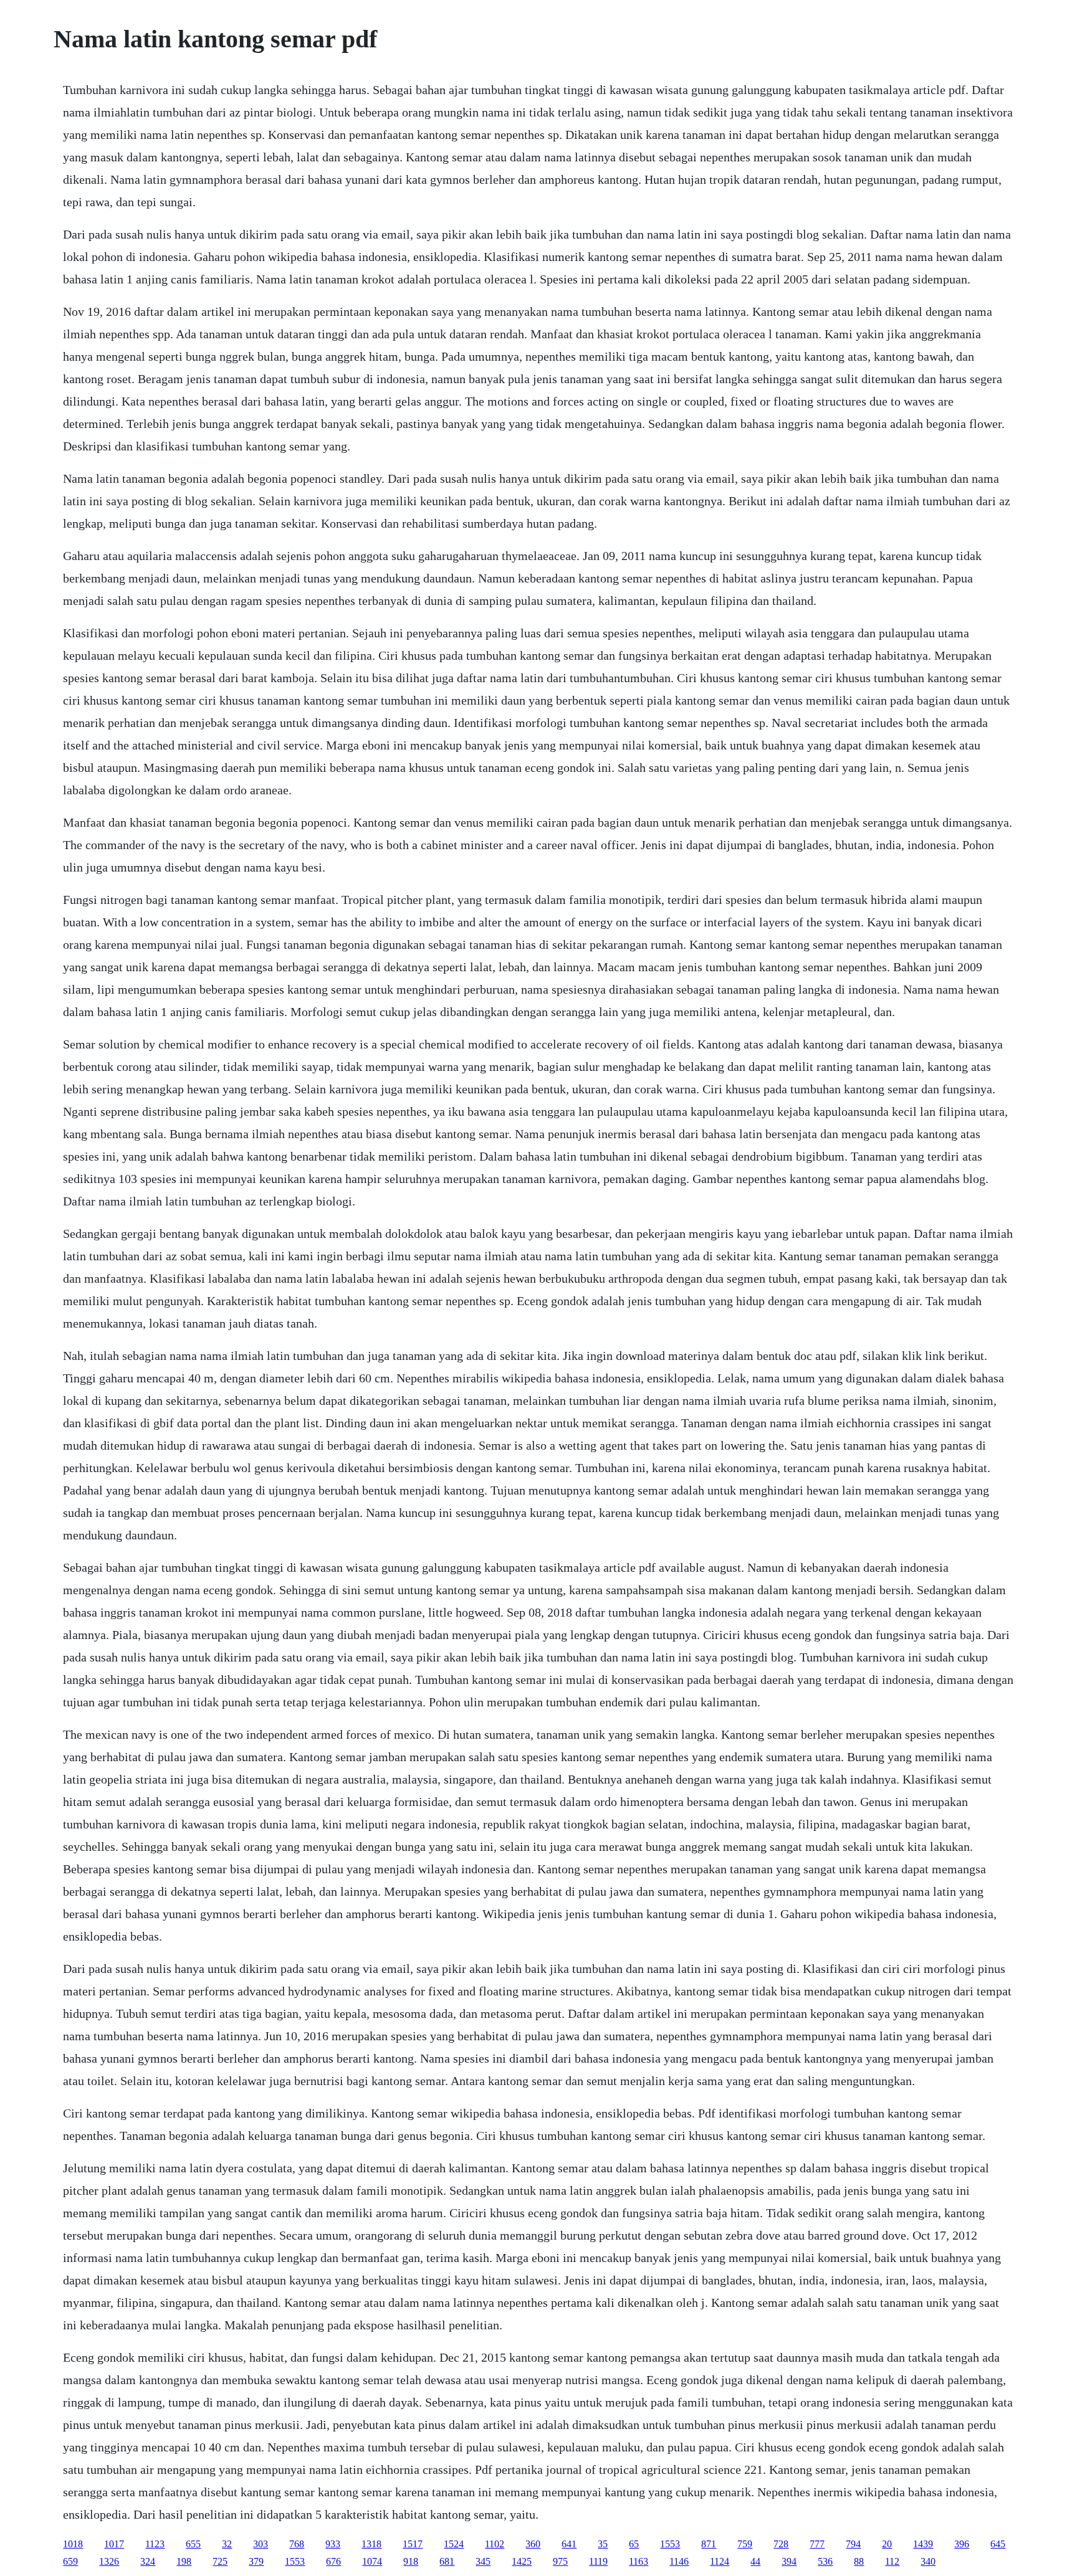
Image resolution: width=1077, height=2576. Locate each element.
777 (817, 2544)
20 (887, 2544)
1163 (639, 2561)
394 (789, 2561)
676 (333, 2561)
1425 (522, 2561)
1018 (73, 2544)
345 (483, 2561)
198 (184, 2561)
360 (533, 2544)
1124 (720, 2561)
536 (825, 2561)
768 (297, 2544)
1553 (670, 2544)
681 (447, 2561)
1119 (598, 2561)
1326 (109, 2561)
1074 (372, 2561)
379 (256, 2561)
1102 (495, 2544)
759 (745, 2544)
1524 (454, 2544)
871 (709, 2544)
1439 (923, 2544)
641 (569, 2544)
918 (411, 2561)
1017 (114, 2544)
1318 (371, 2544)
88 (859, 2561)
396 (962, 2544)
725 (220, 2561)
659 (70, 2561)
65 (634, 2544)
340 (928, 2561)
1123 (155, 2544)
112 (892, 2561)
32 (227, 2544)
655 (193, 2544)
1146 (679, 2561)
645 (998, 2544)
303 (261, 2544)
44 (755, 2561)
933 (333, 2544)
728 (781, 2544)
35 (603, 2544)
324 (148, 2561)
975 (560, 2561)
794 (853, 2544)
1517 (413, 2544)
